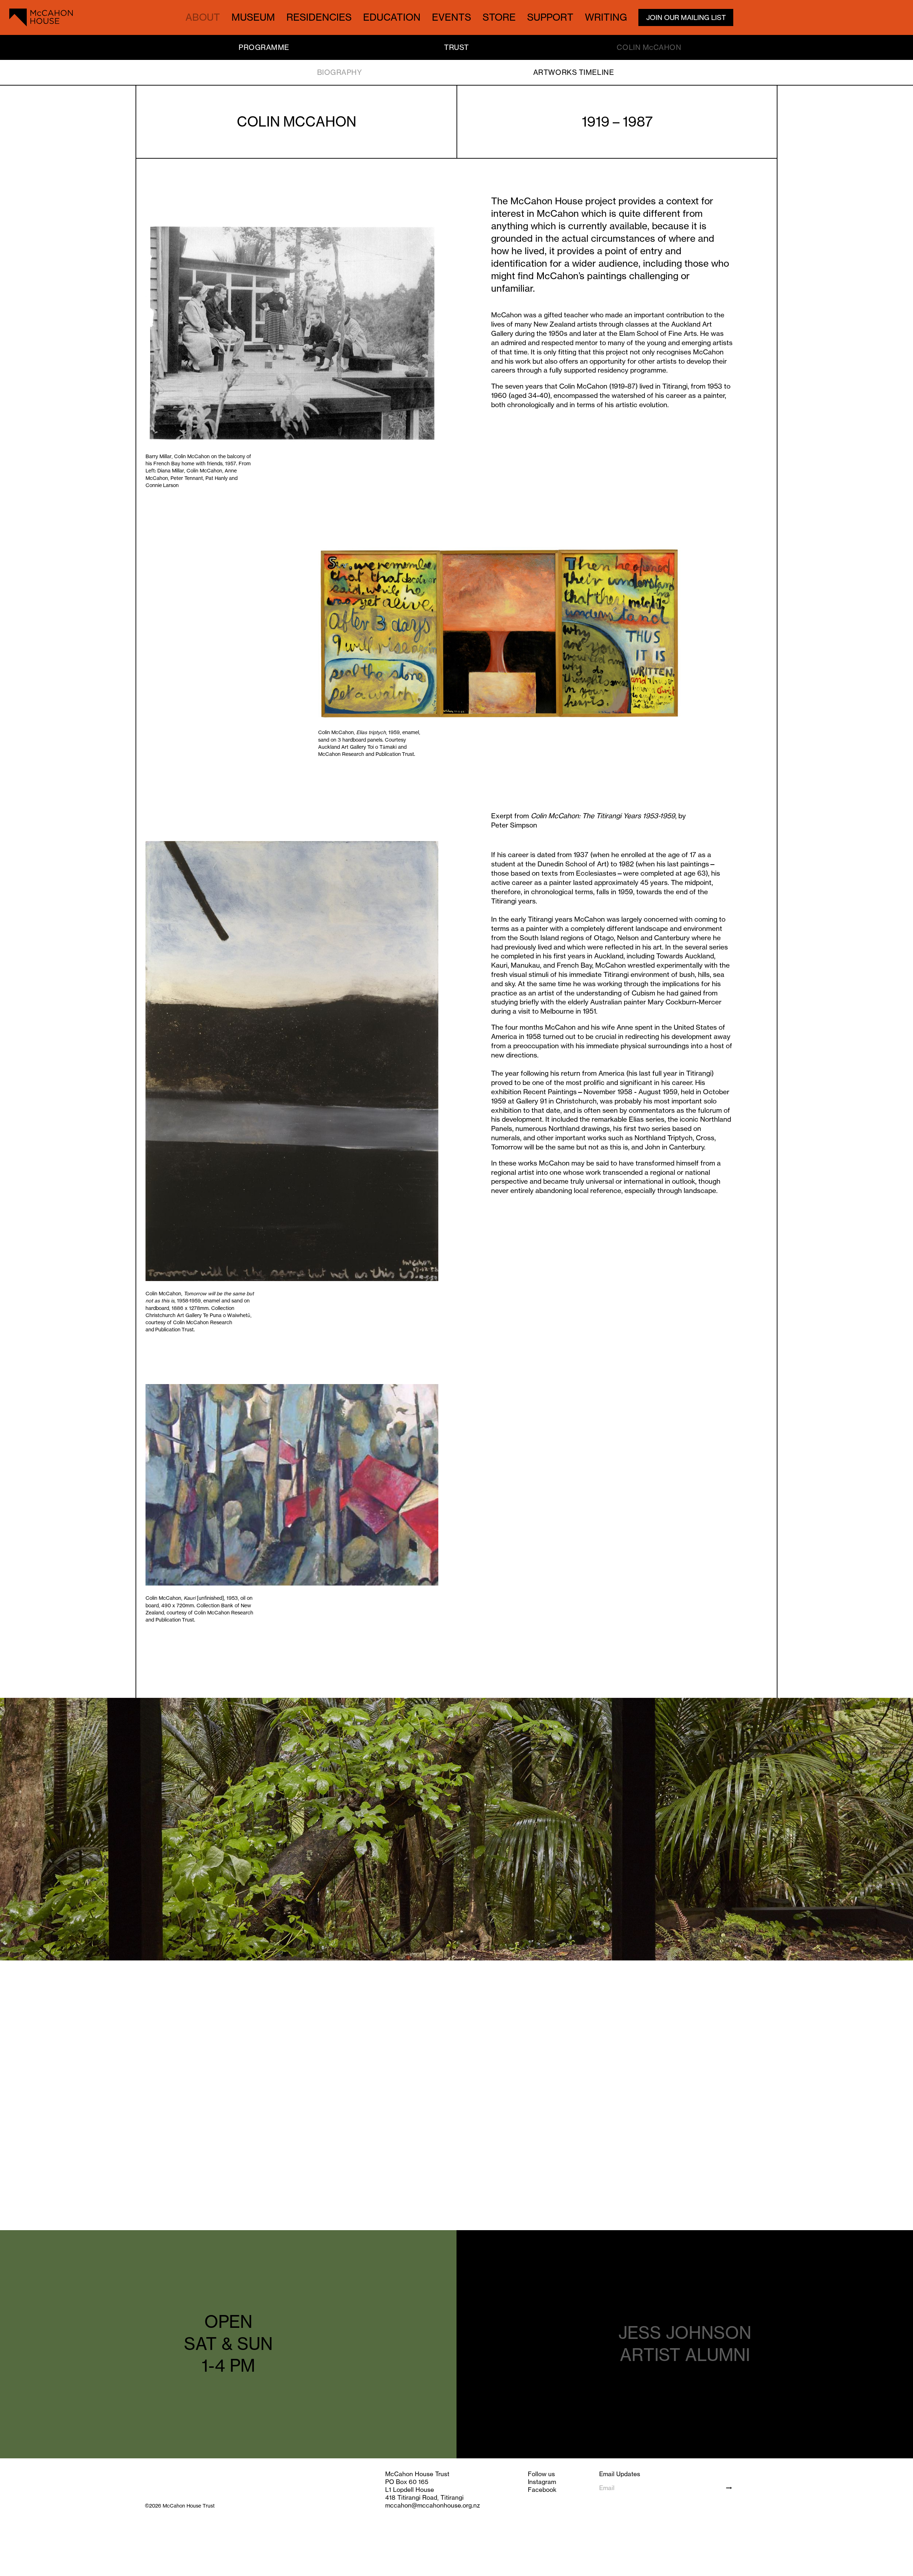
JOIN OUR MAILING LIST (686, 17)
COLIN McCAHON (649, 47)
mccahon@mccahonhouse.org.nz (433, 2505)
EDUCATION (392, 17)
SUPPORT (550, 17)
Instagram (542, 2482)
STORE (499, 17)
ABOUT (203, 17)
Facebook (542, 2490)
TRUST (456, 47)
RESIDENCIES (319, 17)
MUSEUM (253, 17)
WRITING (606, 17)
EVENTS (452, 17)
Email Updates (620, 2474)
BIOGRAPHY (340, 72)
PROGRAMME (264, 47)
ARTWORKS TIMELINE (573, 72)
